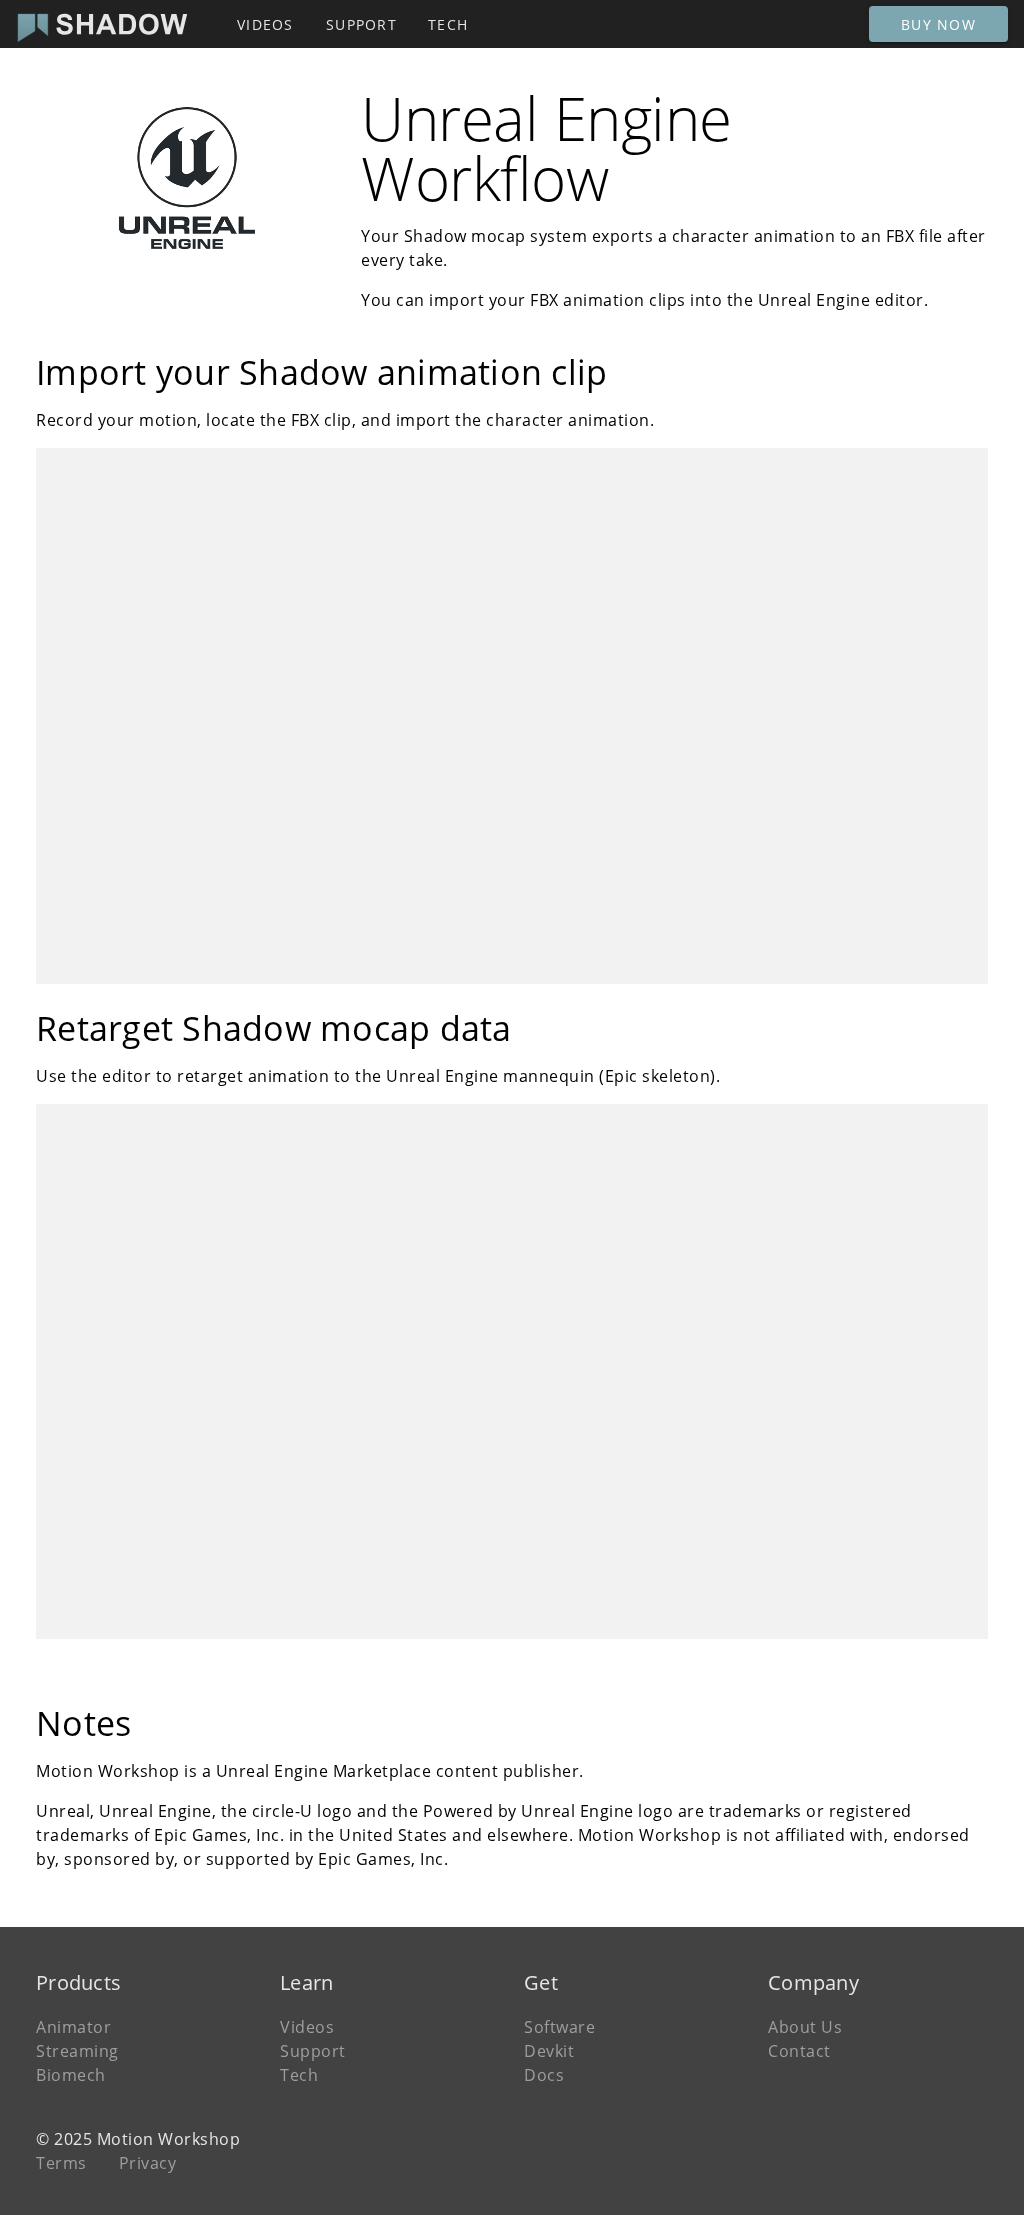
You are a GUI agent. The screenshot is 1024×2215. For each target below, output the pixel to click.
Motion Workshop (169, 2139)
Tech (299, 2075)
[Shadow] (102, 24)
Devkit (549, 2051)
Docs (544, 2075)
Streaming (77, 2051)
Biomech (71, 2075)
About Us (805, 2027)
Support (313, 2051)
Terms (61, 2163)
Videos (307, 2027)
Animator (73, 2027)
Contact (799, 2051)
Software (559, 2027)
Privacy (148, 2163)
